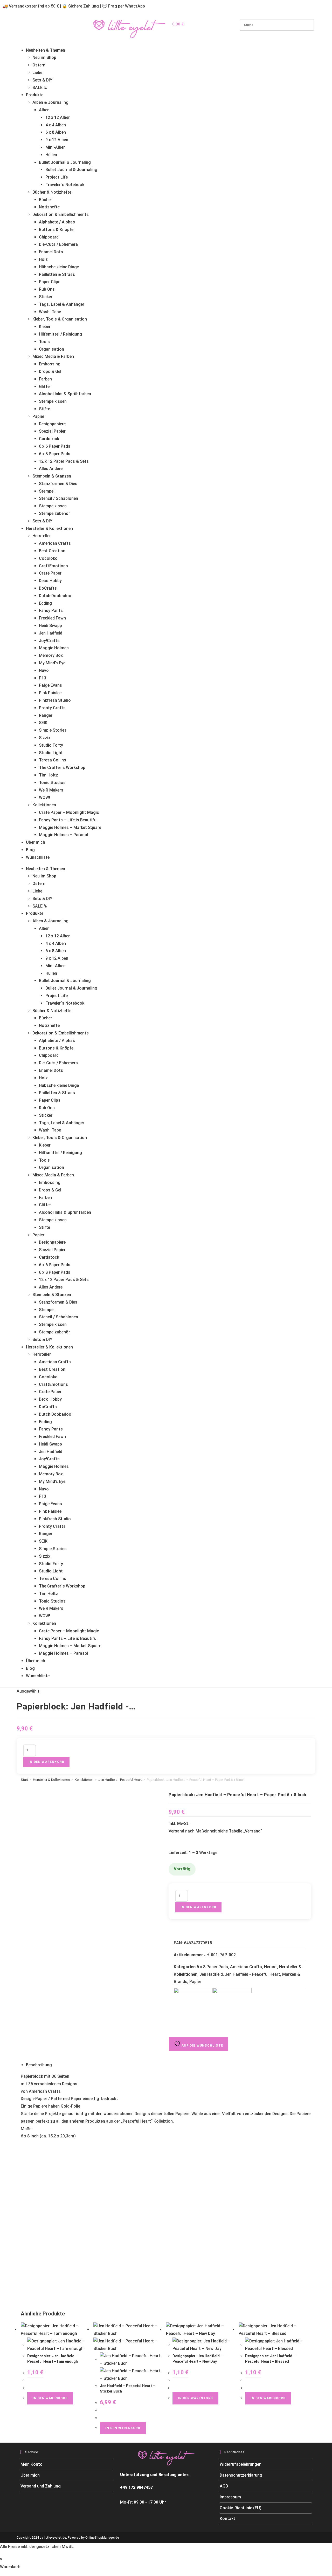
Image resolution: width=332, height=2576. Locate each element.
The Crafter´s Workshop (62, 768)
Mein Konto (32, 2464)
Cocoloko (48, 558)
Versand (253, 1831)
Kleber (45, 327)
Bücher (46, 200)
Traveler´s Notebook (65, 185)
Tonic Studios (52, 783)
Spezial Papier (52, 431)
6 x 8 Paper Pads (55, 454)
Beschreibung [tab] (39, 2065)
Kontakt (227, 2519)
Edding (45, 603)
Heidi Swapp (50, 626)
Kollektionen (44, 805)
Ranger (46, 715)
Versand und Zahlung (41, 2486)
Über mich (36, 842)
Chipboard (49, 237)
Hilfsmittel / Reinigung (60, 334)
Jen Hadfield (51, 633)
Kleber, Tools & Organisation (60, 319)
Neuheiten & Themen (46, 50)
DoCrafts (48, 588)
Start (24, 1780)
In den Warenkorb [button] (50, 2398)
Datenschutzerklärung (241, 2475)
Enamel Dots (51, 252)
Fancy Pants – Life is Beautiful (68, 820)
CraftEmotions (53, 566)
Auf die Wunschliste (202, 2046)
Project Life (57, 177)
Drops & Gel (50, 372)
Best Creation (52, 551)
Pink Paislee (50, 693)
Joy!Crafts (49, 641)
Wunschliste (38, 857)
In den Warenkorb (46, 1762)
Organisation (51, 349)
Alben (44, 110)
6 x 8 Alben (56, 132)
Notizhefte (49, 207)
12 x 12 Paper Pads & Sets (64, 461)
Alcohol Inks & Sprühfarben (65, 394)
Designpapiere (52, 424)
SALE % (40, 88)
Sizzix (45, 738)
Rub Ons (47, 289)
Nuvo (44, 670)
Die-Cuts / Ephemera (58, 244)
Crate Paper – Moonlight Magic (69, 812)
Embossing (50, 364)
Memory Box (51, 655)
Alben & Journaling (50, 102)
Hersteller (42, 536)
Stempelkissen (53, 401)
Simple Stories (53, 730)
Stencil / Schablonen (58, 498)
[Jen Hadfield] (232, 2007)
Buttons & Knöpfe (56, 230)
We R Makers (51, 790)
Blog (30, 850)
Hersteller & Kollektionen (49, 529)
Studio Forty (51, 745)
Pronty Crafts (52, 708)
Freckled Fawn (52, 618)
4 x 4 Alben (56, 125)
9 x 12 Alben (57, 140)
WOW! (44, 797)
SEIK (43, 723)
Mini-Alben (56, 147)
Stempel (47, 491)
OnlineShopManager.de (102, 2538)
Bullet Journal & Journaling (65, 162)
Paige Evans (50, 685)
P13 (43, 678)
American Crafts (55, 543)
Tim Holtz (49, 775)
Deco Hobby (50, 581)
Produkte (35, 95)
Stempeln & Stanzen (52, 476)
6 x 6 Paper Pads (55, 446)
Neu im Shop (44, 57)
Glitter (45, 387)
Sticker (46, 297)
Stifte (44, 409)
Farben (45, 379)
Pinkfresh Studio (55, 700)
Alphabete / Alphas (57, 222)
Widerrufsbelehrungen (241, 2464)
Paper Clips (50, 282)
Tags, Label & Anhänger (62, 304)
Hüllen (51, 155)
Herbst (271, 1967)
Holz (43, 259)
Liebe (37, 73)
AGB (224, 2486)
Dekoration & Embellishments (61, 214)
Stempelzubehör (54, 513)
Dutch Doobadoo (55, 596)
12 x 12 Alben (58, 117)
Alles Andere (51, 469)
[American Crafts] (193, 2007)
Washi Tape (50, 312)
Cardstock (49, 439)
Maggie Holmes (54, 648)
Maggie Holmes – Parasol (64, 835)
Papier (38, 416)
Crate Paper (50, 573)
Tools (44, 342)
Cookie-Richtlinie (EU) (241, 2508)
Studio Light (51, 753)
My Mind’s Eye (52, 663)
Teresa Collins (53, 760)
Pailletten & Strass (57, 274)
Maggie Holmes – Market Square (70, 827)
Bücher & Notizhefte (52, 192)
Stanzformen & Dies (58, 484)
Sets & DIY (42, 80)
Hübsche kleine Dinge (59, 267)
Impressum (230, 2497)
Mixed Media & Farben (53, 356)
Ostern (39, 65)
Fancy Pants (51, 611)
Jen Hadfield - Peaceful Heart (120, 1780)
